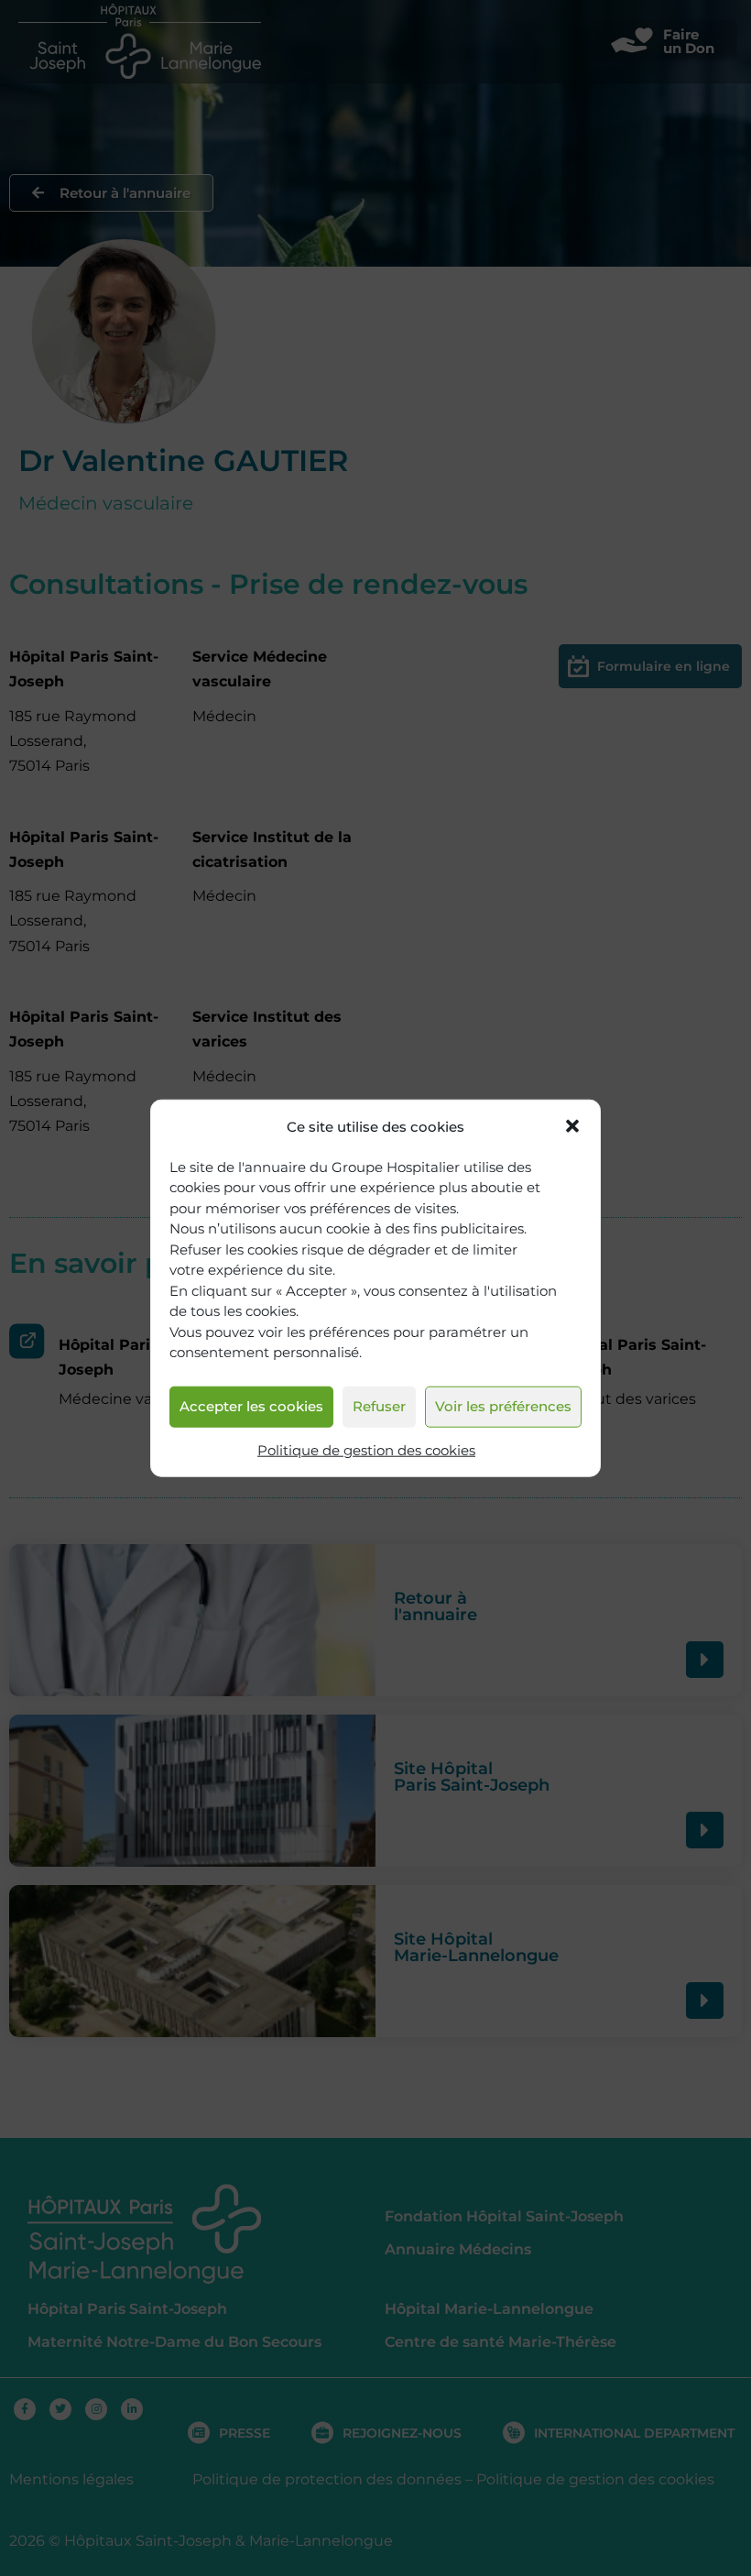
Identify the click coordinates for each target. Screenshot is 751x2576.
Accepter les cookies (251, 1406)
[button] (572, 1126)
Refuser (379, 1406)
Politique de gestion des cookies (366, 1450)
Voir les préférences (503, 1406)
